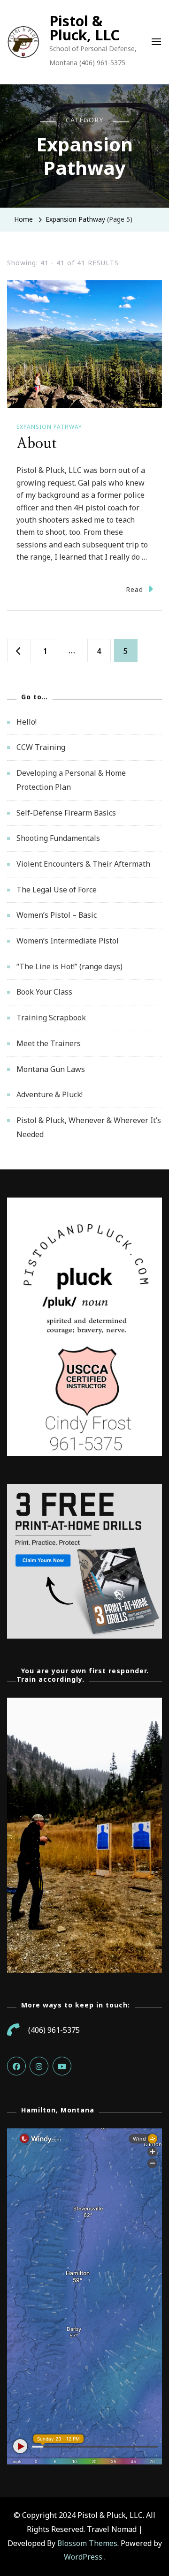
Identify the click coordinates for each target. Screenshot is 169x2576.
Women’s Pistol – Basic (57, 915)
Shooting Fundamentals (58, 838)
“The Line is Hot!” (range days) (69, 966)
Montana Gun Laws (51, 1069)
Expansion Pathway (49, 427)
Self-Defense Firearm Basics (66, 813)
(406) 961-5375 (54, 2030)
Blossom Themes (87, 2543)
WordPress (83, 2557)
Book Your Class (44, 992)
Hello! (27, 722)
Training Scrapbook (51, 1018)
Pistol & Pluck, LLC (84, 28)
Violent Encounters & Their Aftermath (83, 864)
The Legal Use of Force (57, 890)
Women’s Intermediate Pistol (68, 941)
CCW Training (41, 747)
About (37, 444)
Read (134, 589)
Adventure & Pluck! (50, 1094)
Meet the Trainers (49, 1043)
